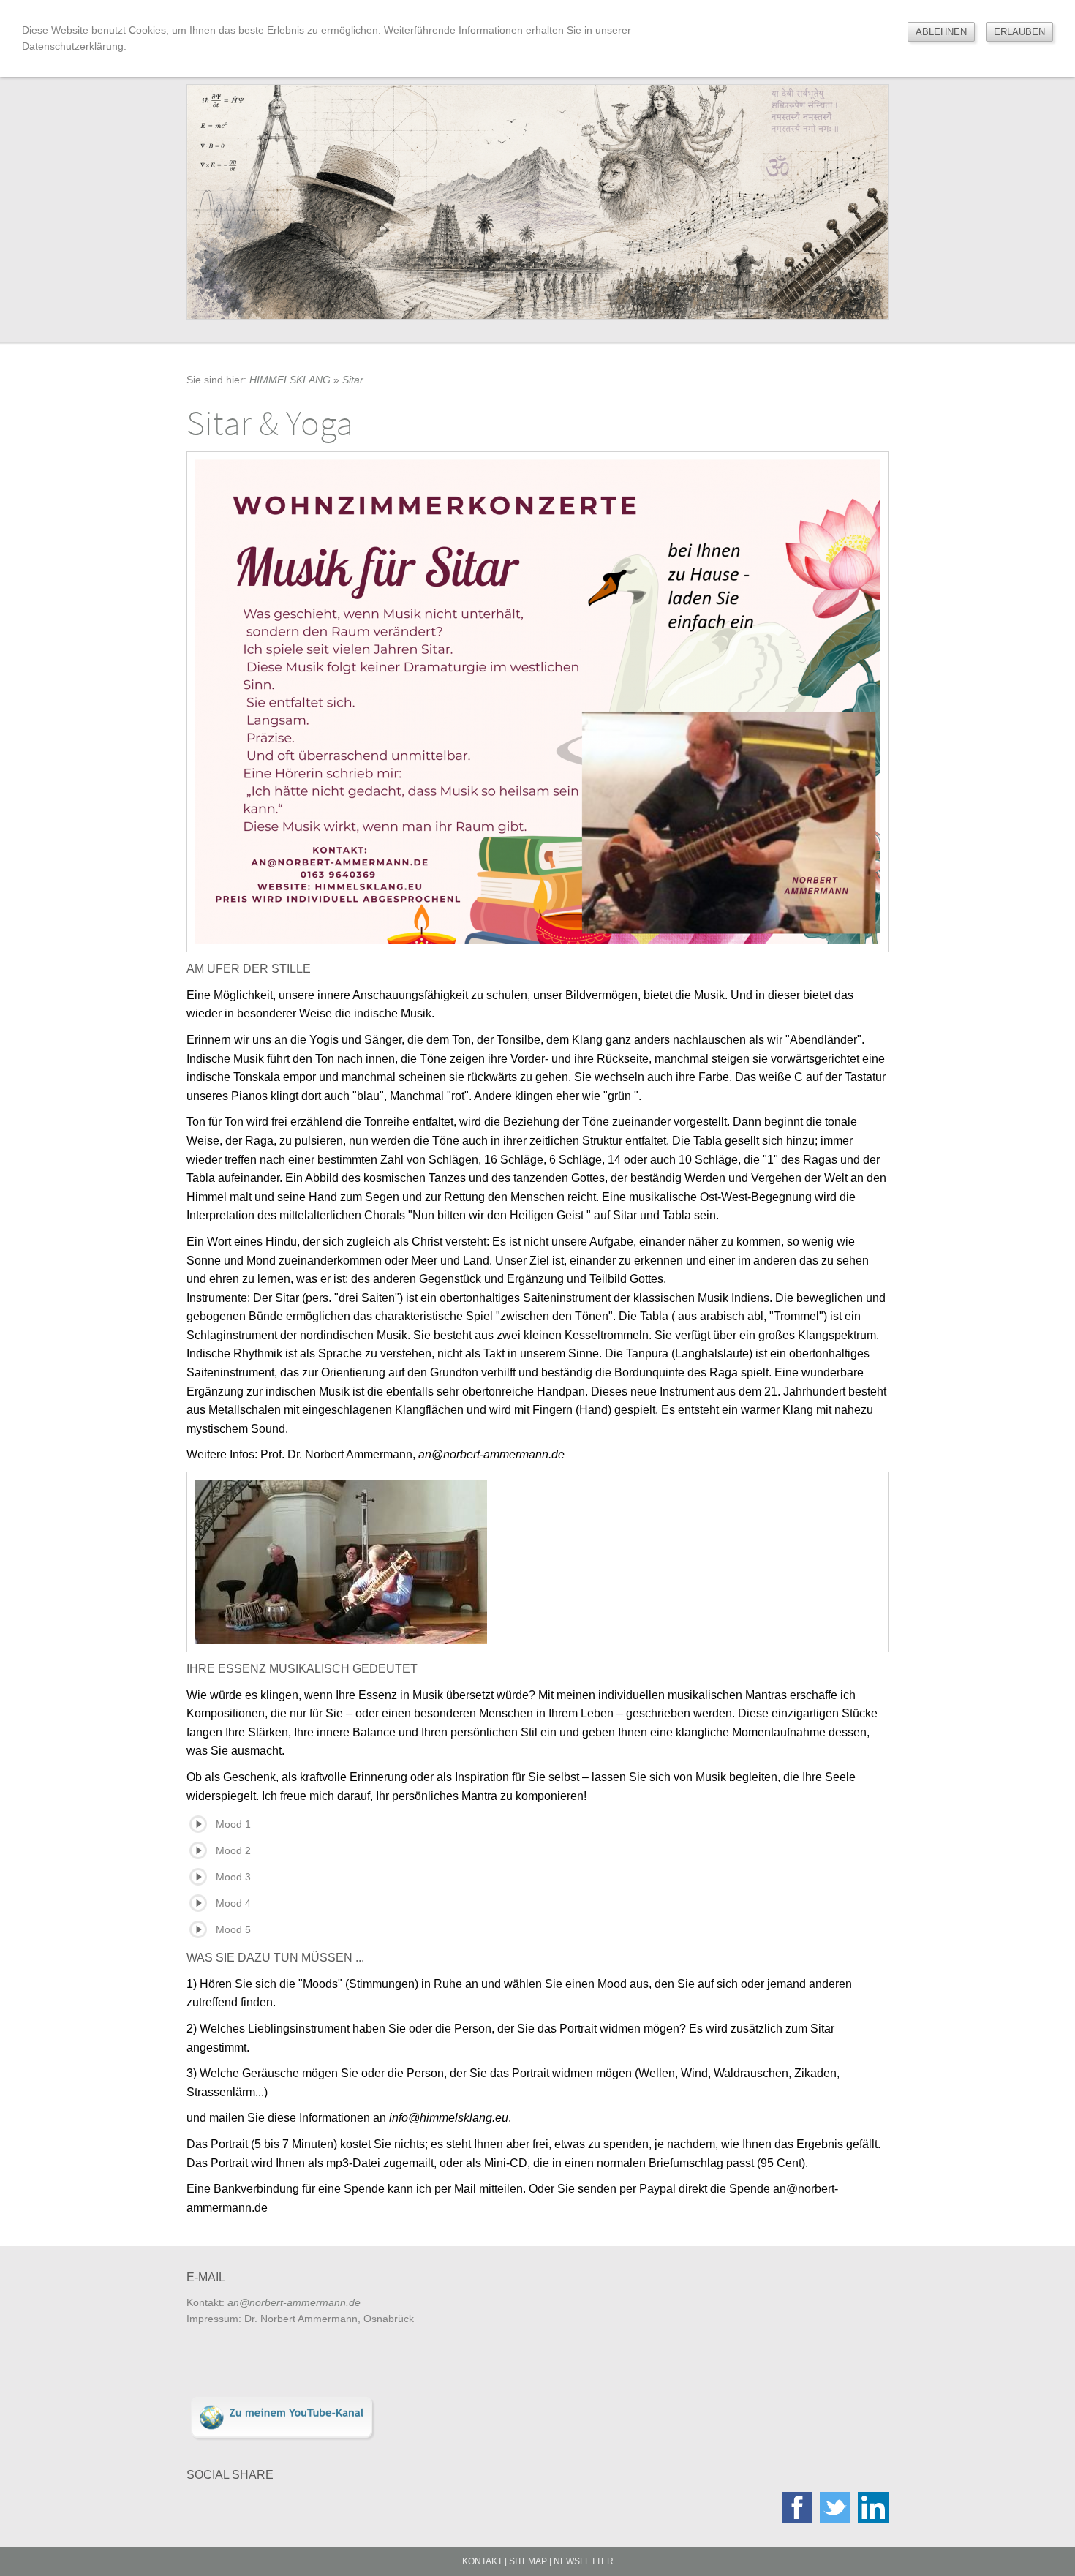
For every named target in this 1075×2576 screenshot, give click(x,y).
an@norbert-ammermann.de (294, 2302)
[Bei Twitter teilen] (835, 2507)
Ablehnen (941, 32)
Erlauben (1019, 32)
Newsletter (584, 2561)
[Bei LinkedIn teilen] (873, 2507)
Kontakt (482, 2561)
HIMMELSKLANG (290, 380)
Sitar (353, 380)
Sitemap (528, 2561)
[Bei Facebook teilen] (797, 2507)
